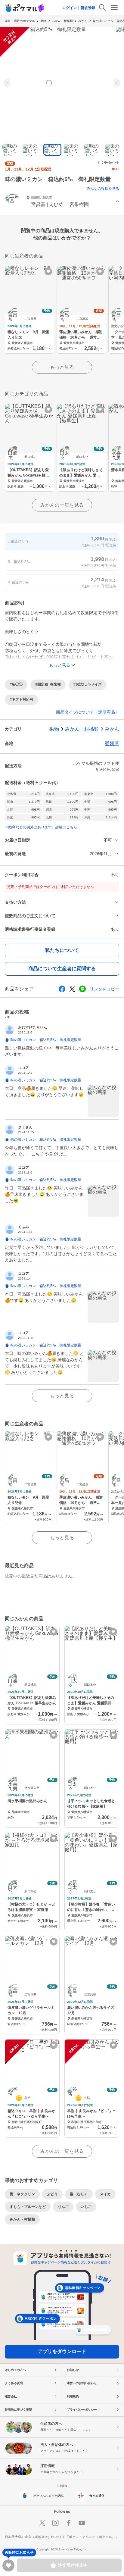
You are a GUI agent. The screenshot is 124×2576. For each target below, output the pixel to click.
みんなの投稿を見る (103, 189)
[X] (42, 2523)
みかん (83, 21)
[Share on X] (72, 989)
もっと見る (62, 367)
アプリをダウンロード (62, 2351)
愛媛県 (112, 744)
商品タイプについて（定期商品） (88, 712)
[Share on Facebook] (62, 989)
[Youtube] (82, 2523)
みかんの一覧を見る (62, 505)
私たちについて (62, 950)
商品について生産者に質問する (62, 969)
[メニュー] (114, 8)
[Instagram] (55, 2523)
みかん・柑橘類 (62, 21)
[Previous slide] (8, 83)
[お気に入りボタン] (48, 272)
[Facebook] (69, 2523)
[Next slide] (116, 83)
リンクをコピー (104, 989)
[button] (62, 202)
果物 (43, 21)
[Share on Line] (82, 989)
